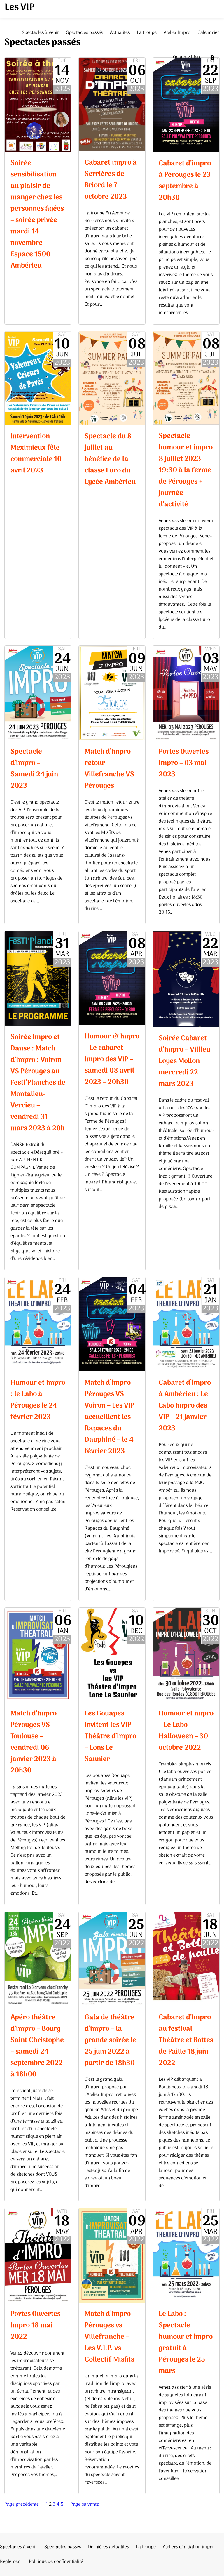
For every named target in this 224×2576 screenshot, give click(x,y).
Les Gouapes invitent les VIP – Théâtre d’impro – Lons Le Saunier (110, 1736)
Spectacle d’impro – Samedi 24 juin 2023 (34, 769)
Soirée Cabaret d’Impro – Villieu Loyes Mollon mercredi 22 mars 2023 (184, 1061)
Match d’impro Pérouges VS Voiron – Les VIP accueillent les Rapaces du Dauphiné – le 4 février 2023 (110, 1417)
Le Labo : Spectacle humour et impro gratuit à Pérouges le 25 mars (186, 2343)
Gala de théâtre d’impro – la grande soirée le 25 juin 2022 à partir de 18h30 (110, 2040)
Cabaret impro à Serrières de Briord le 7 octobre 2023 (111, 180)
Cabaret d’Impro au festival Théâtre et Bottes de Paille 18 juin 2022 (186, 2040)
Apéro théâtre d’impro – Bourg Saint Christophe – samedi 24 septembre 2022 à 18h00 (37, 2046)
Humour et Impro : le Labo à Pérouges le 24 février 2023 (38, 1400)
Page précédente (22, 2504)
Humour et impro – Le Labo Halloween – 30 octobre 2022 (186, 1731)
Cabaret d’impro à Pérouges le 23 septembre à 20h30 (185, 181)
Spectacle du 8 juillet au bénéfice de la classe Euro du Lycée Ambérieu (110, 459)
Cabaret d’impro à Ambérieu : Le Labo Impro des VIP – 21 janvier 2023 (185, 1406)
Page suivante (85, 2504)
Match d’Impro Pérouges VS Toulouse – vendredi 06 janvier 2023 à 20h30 (34, 1742)
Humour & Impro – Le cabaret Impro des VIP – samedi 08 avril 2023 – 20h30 (112, 1059)
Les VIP (20, 8)
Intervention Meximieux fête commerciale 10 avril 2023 (36, 453)
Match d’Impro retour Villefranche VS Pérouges (109, 769)
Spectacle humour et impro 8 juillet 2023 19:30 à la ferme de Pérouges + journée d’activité (186, 470)
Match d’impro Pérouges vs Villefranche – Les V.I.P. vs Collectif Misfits (109, 2337)
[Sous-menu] (218, 58)
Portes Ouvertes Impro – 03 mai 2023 (184, 763)
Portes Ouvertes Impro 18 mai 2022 (35, 2325)
